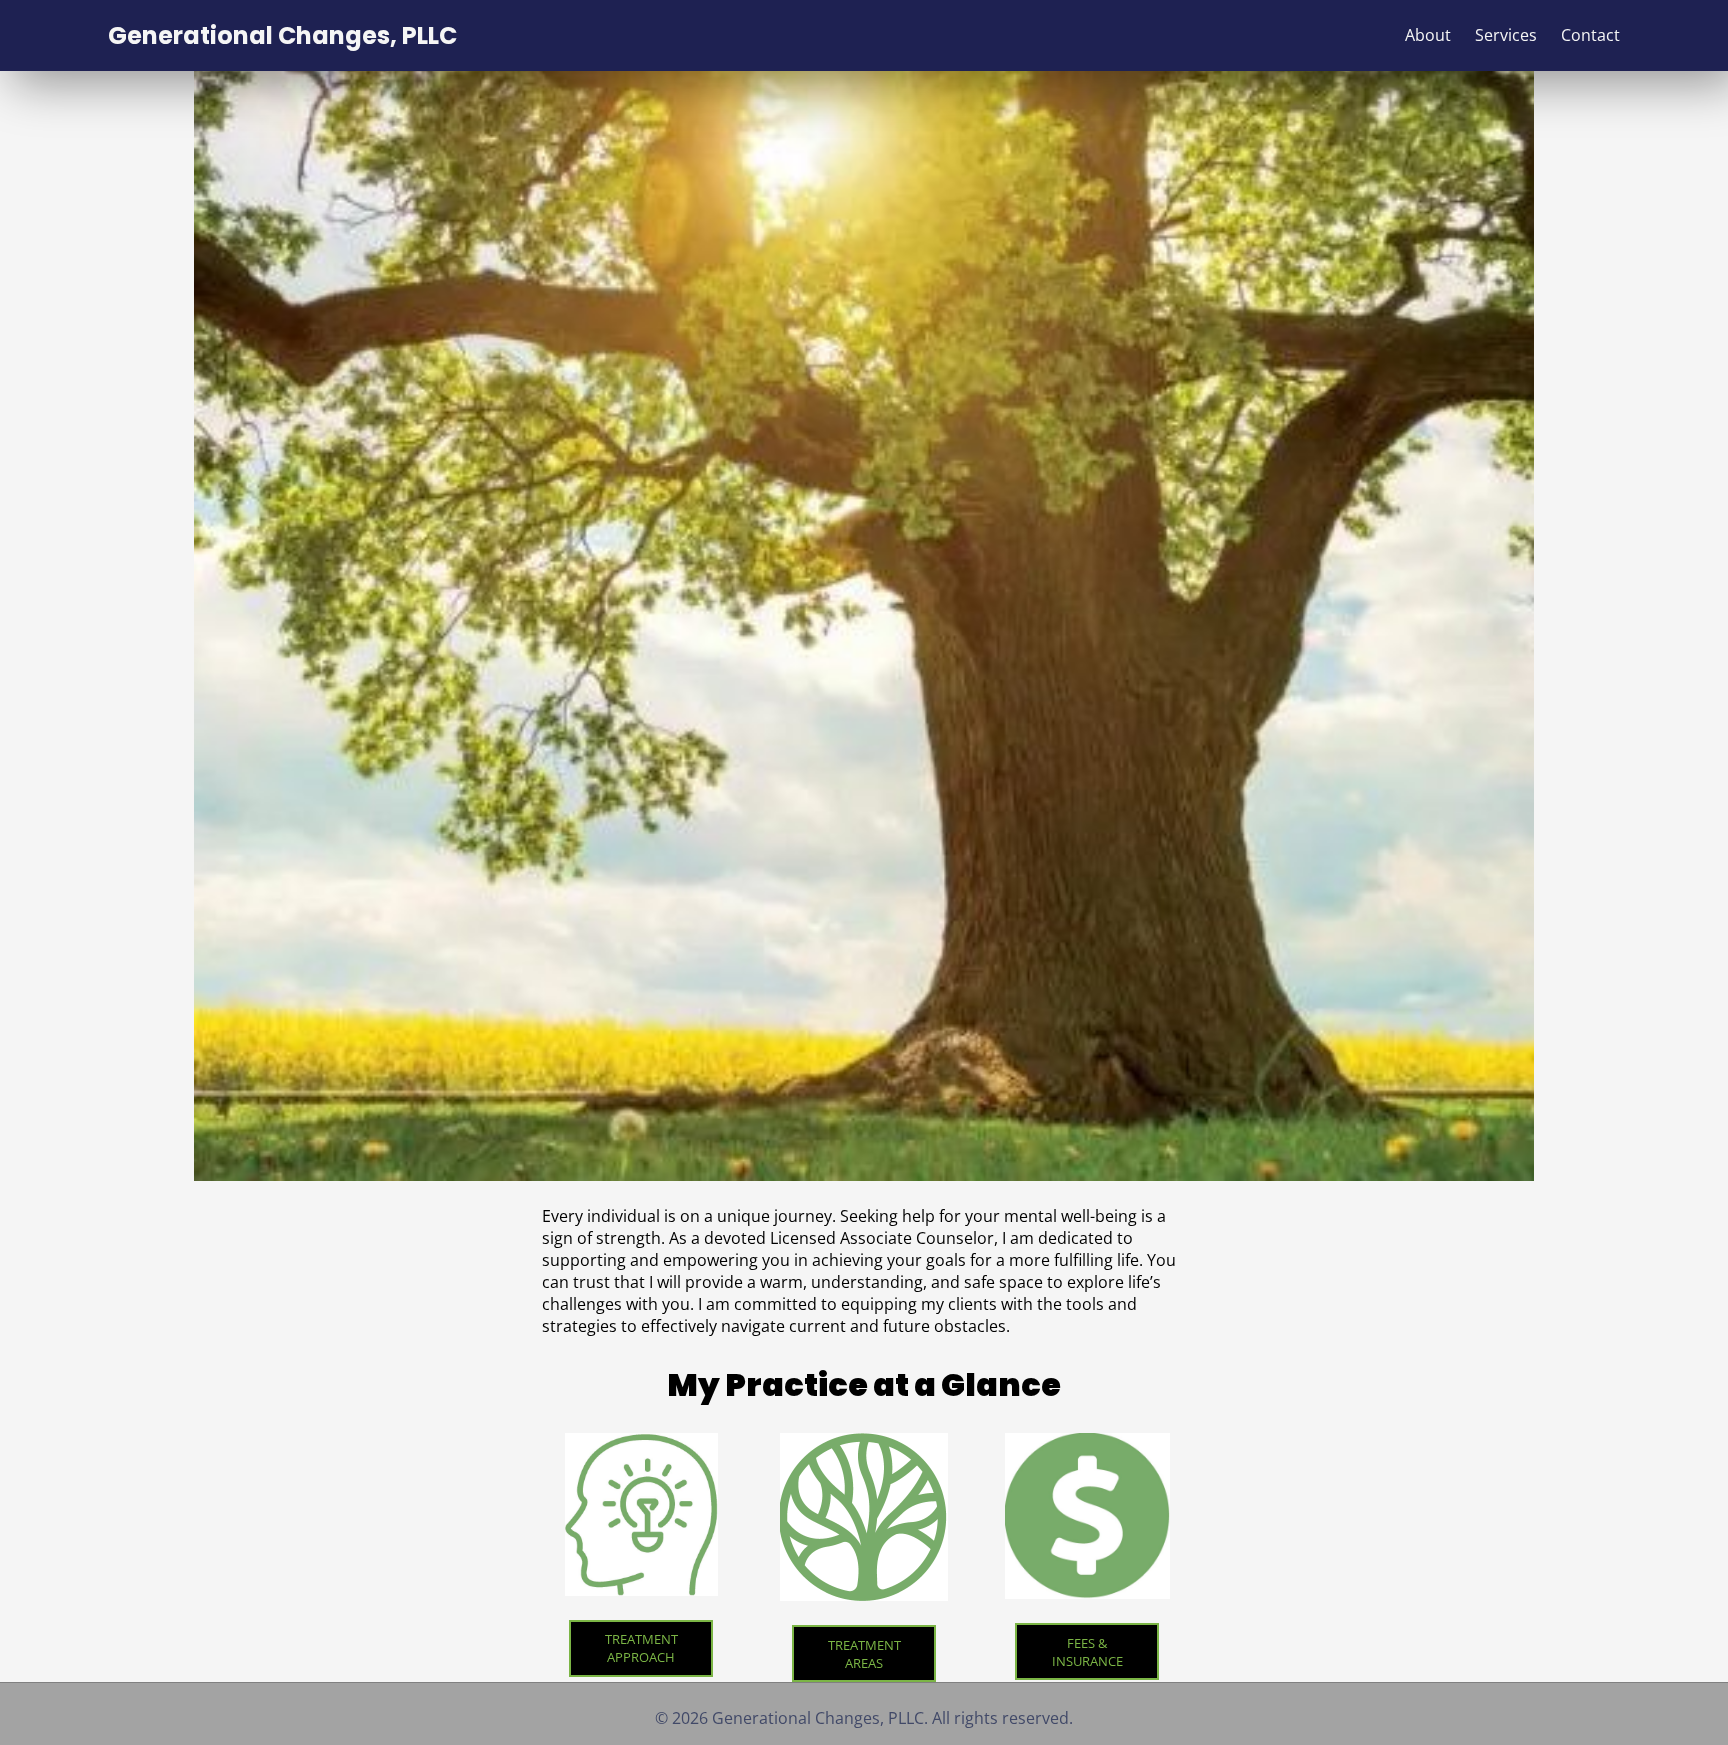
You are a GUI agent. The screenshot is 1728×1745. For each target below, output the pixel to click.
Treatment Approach (641, 1648)
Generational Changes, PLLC (282, 35)
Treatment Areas (864, 1654)
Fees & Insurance (1087, 1652)
